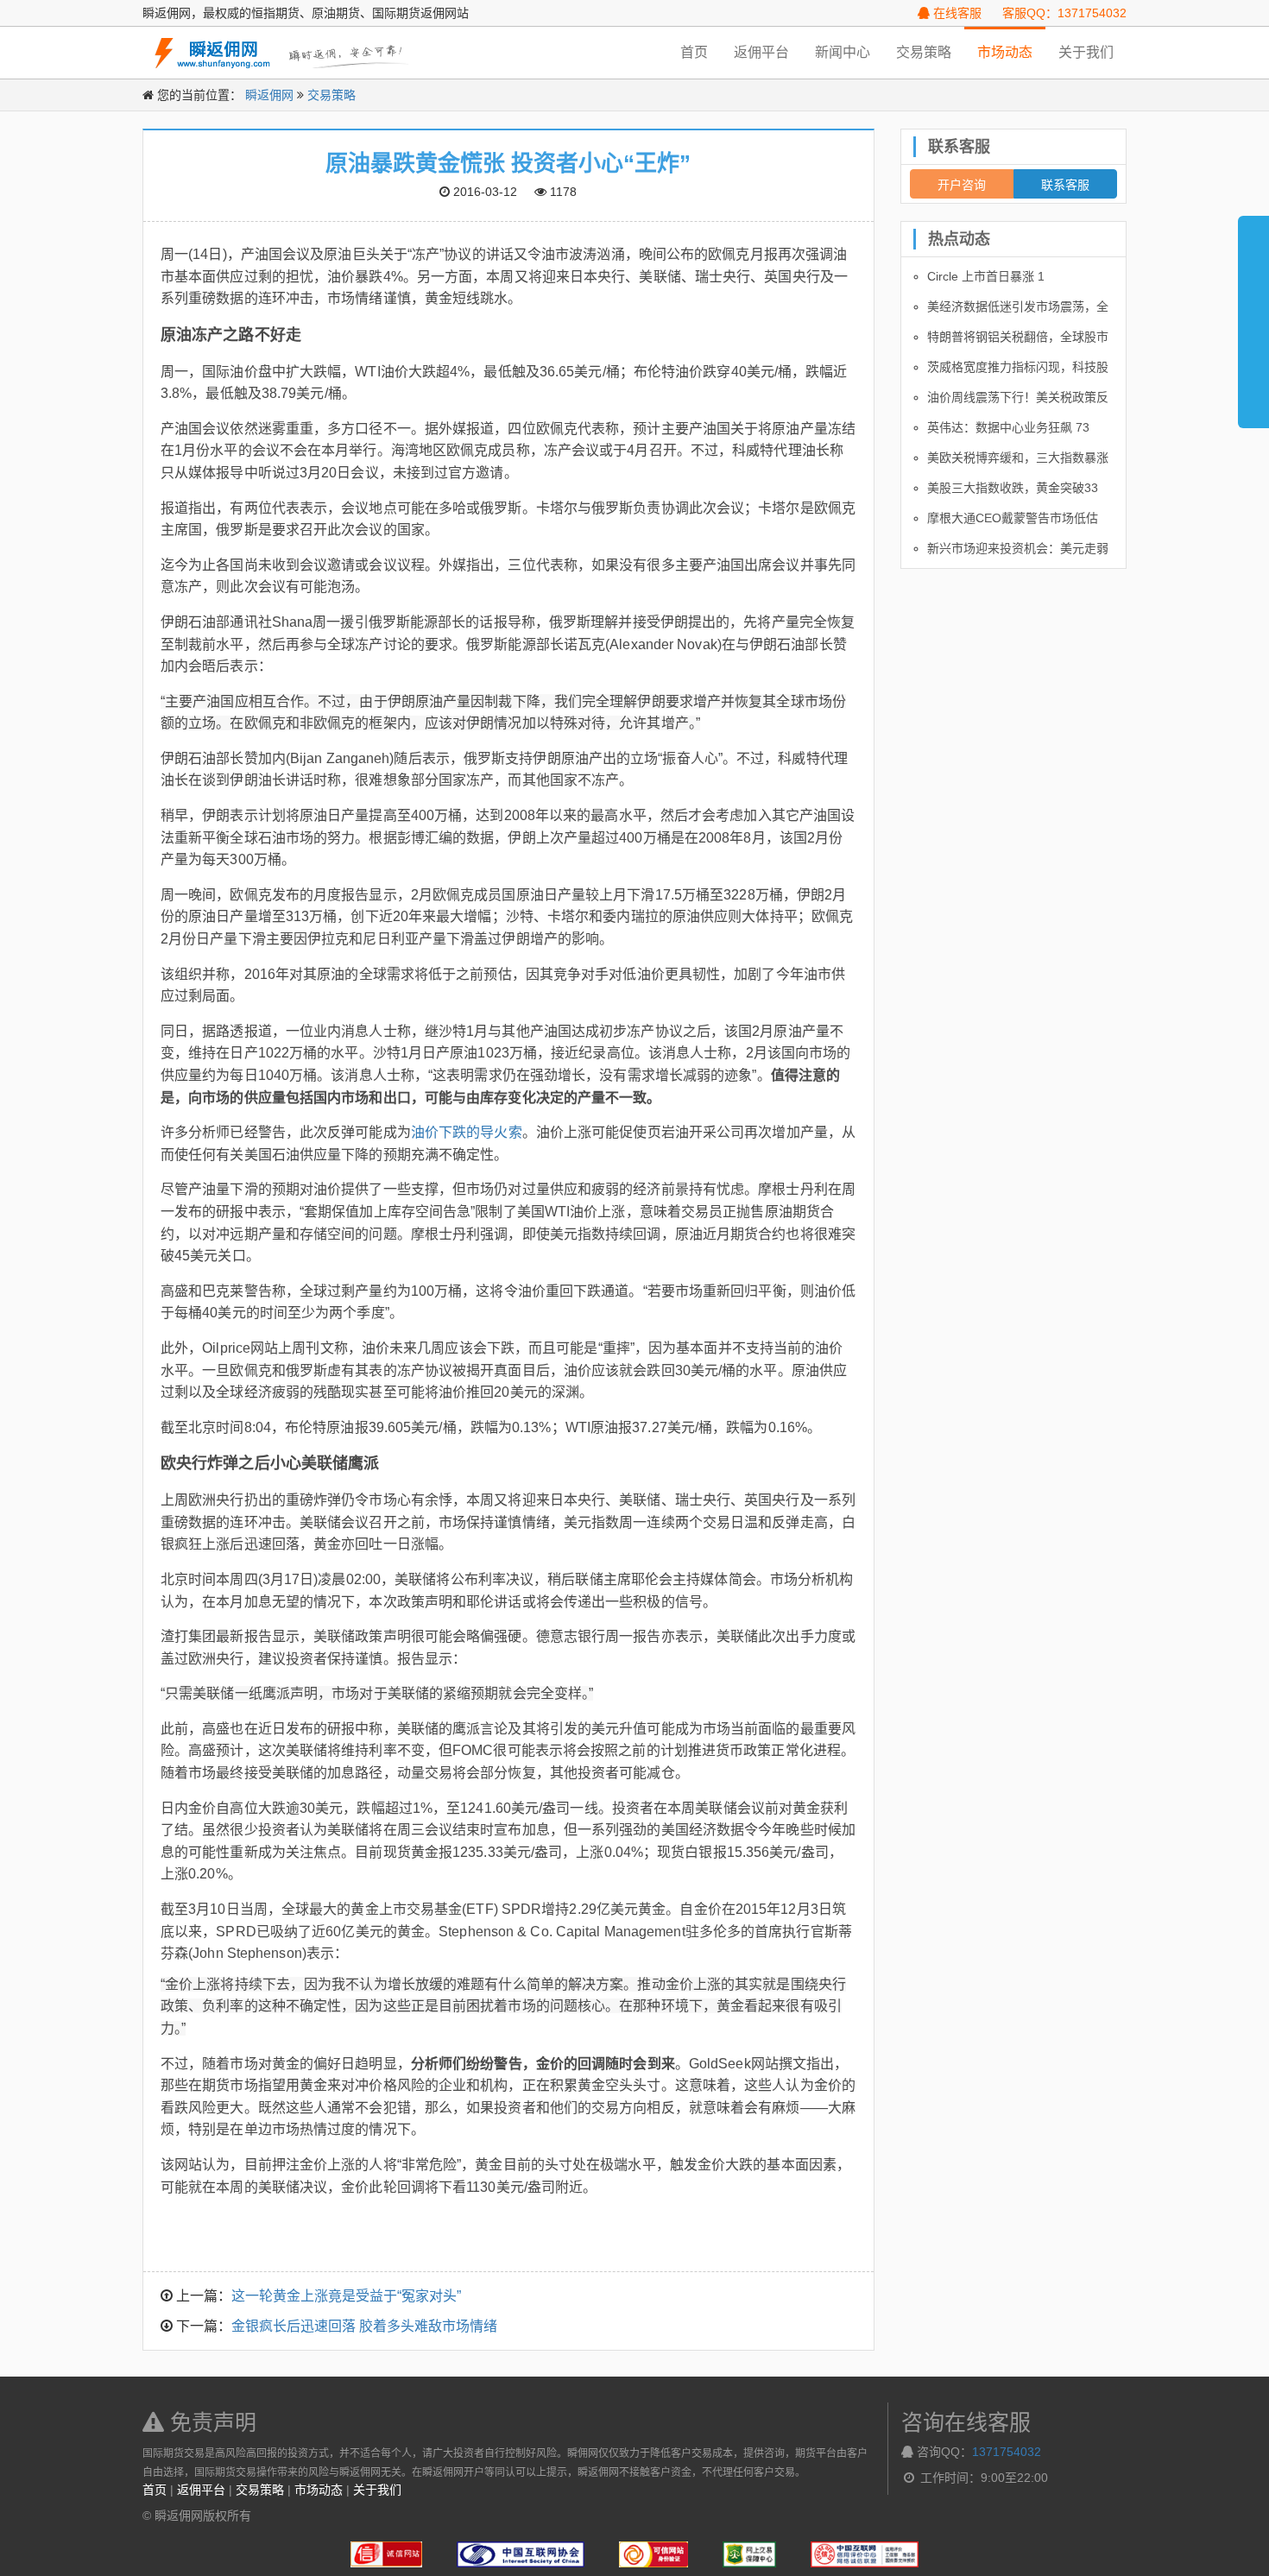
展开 (1253, 314)
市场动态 (1005, 52)
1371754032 (1007, 2452)
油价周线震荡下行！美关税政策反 (1018, 397)
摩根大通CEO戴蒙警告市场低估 (1013, 518)
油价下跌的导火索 (467, 1132)
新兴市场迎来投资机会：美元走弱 (1018, 548)
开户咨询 (962, 184)
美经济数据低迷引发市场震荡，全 (1018, 306)
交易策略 (924, 52)
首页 (694, 52)
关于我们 (1086, 52)
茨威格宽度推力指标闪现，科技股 (1018, 367)
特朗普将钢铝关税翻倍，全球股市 (1018, 337)
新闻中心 (843, 52)
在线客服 (956, 13)
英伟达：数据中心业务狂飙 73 (1008, 427)
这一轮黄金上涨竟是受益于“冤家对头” (346, 2296)
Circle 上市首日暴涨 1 (986, 276)
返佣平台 (761, 52)
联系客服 (1065, 184)
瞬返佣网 (269, 95)
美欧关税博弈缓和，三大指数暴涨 (1018, 458)
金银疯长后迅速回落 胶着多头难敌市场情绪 (364, 2326)
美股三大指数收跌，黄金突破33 (1013, 488)
